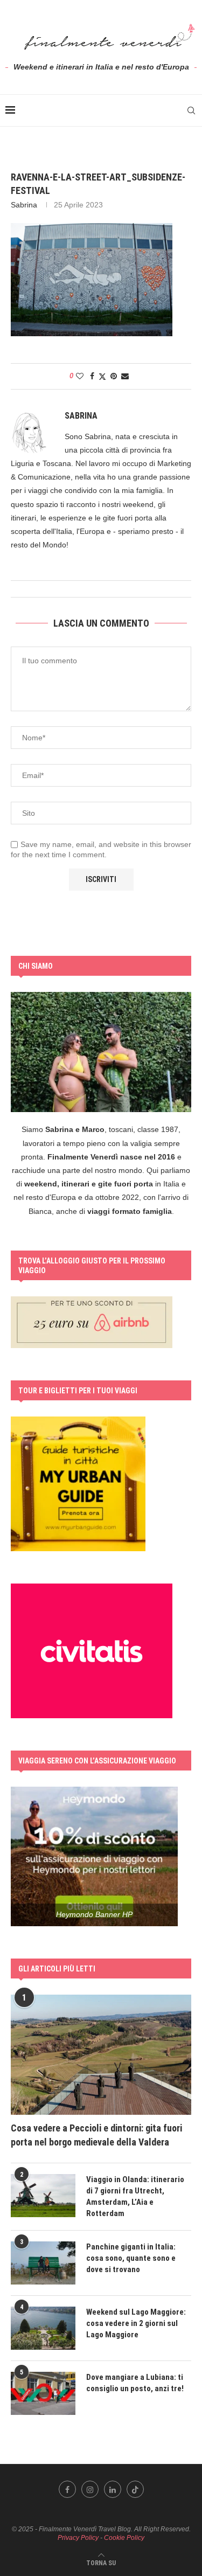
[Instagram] (90, 2489)
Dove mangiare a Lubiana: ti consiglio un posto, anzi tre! (135, 2383)
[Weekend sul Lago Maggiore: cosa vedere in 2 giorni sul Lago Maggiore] (43, 2328)
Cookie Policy (124, 2538)
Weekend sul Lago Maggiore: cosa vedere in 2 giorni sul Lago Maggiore (136, 2323)
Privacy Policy (78, 2538)
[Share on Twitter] (102, 376)
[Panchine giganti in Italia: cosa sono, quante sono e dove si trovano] (43, 2263)
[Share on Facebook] (92, 376)
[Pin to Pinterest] (114, 376)
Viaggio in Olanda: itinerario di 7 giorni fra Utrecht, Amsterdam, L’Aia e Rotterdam (135, 2196)
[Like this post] (80, 376)
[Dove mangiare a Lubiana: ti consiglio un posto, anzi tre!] (43, 2393)
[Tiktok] (135, 2489)
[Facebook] (67, 2489)
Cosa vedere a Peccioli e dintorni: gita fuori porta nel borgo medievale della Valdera (96, 2135)
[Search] (191, 110)
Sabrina (24, 205)
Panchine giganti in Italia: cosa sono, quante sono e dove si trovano (131, 2258)
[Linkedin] (113, 2489)
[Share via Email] (125, 376)
